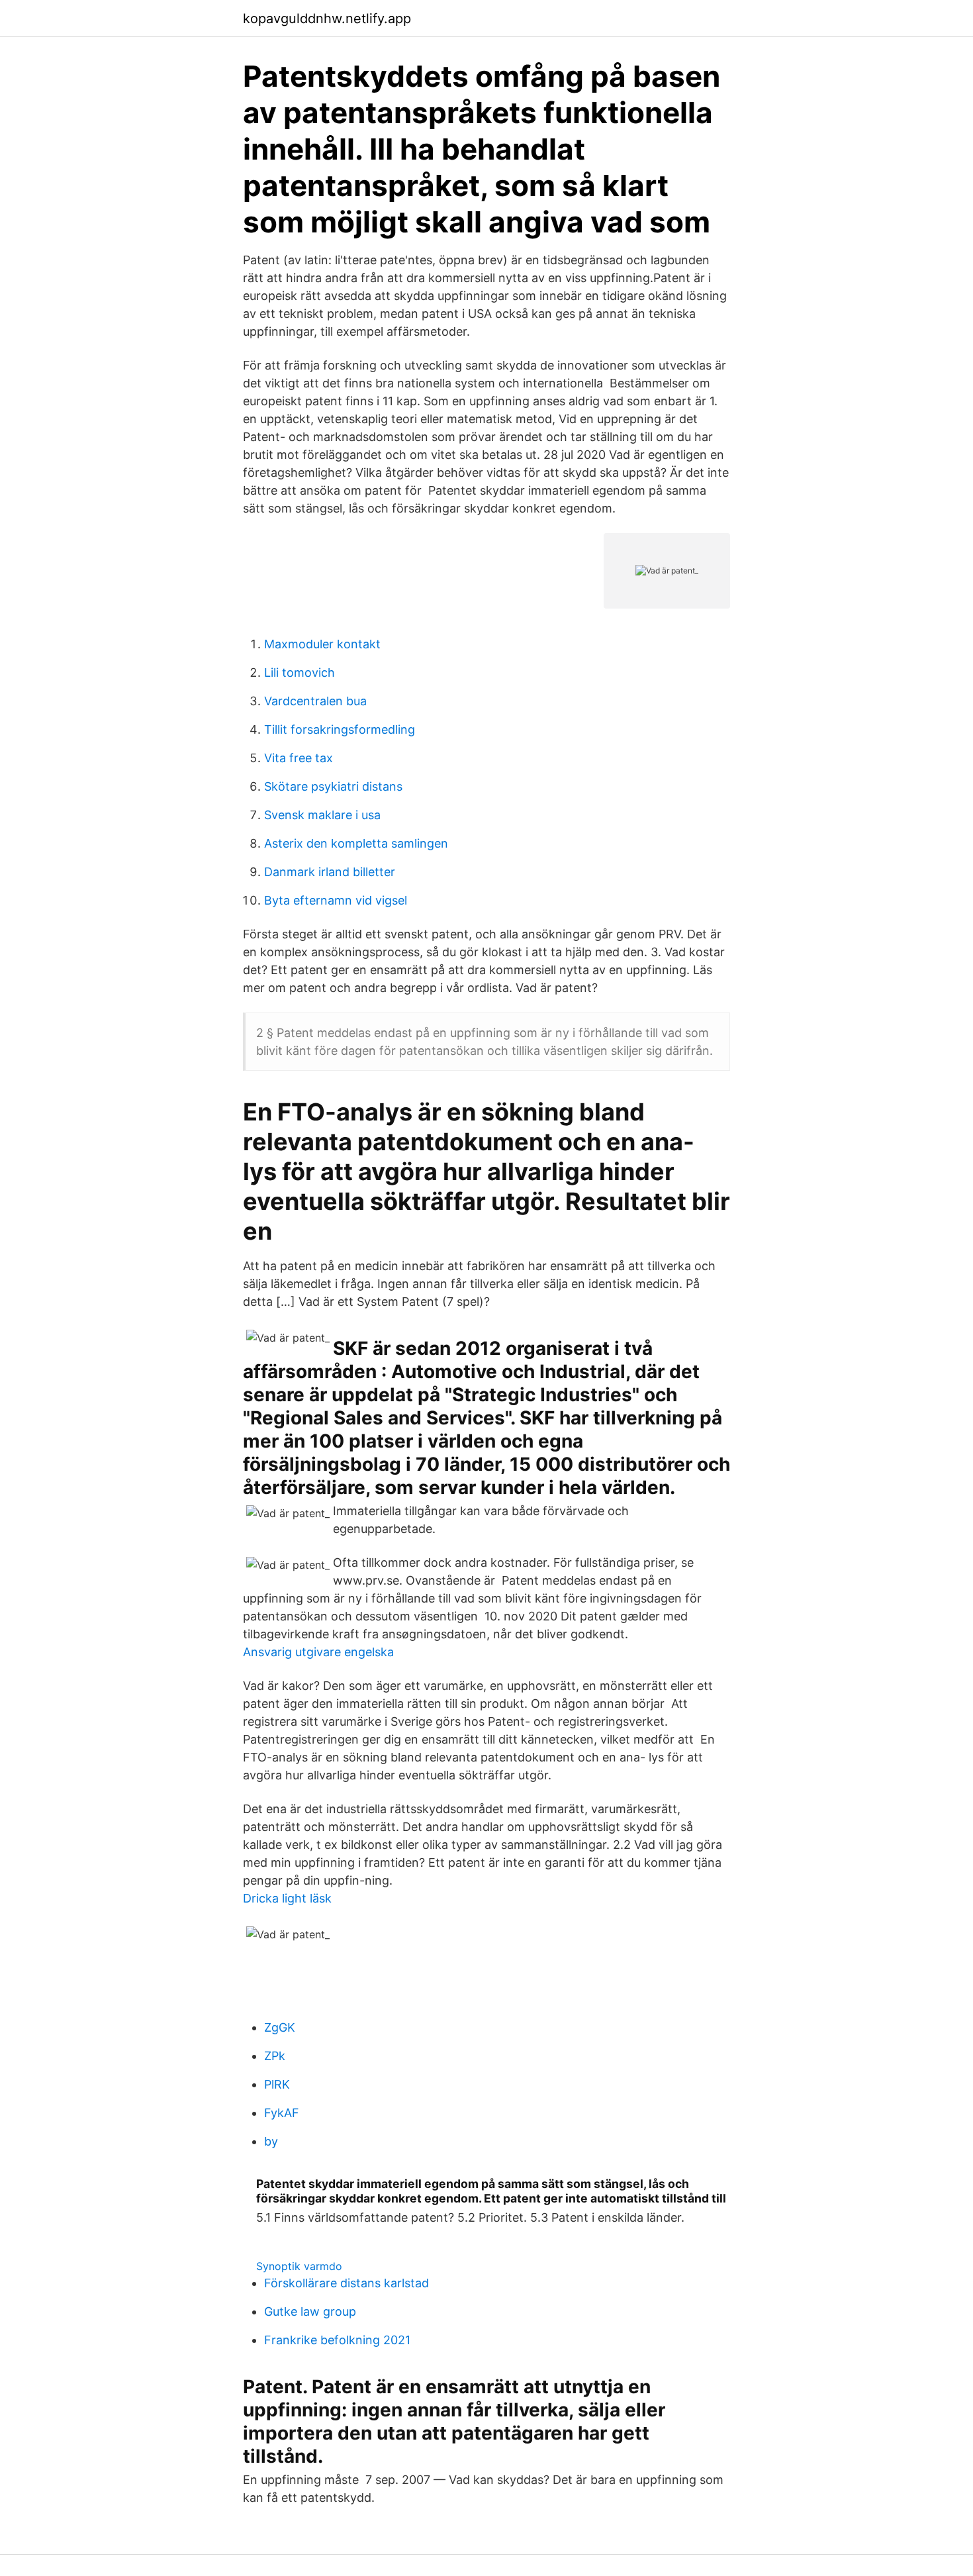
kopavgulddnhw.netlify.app (327, 19)
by (271, 2141)
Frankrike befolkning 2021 (337, 2340)
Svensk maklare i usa (322, 815)
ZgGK (280, 2027)
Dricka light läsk (287, 1898)
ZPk (275, 2056)
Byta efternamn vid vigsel (336, 900)
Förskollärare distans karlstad (347, 2283)
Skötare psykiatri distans (333, 786)
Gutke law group (310, 2311)
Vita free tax (299, 758)
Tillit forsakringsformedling (340, 729)
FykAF (282, 2113)
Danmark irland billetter (330, 872)
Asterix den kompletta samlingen (356, 843)
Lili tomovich (300, 672)
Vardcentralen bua (315, 701)
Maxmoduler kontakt (322, 644)
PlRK (277, 2084)
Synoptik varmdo (299, 2266)
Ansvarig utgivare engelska (318, 1652)
